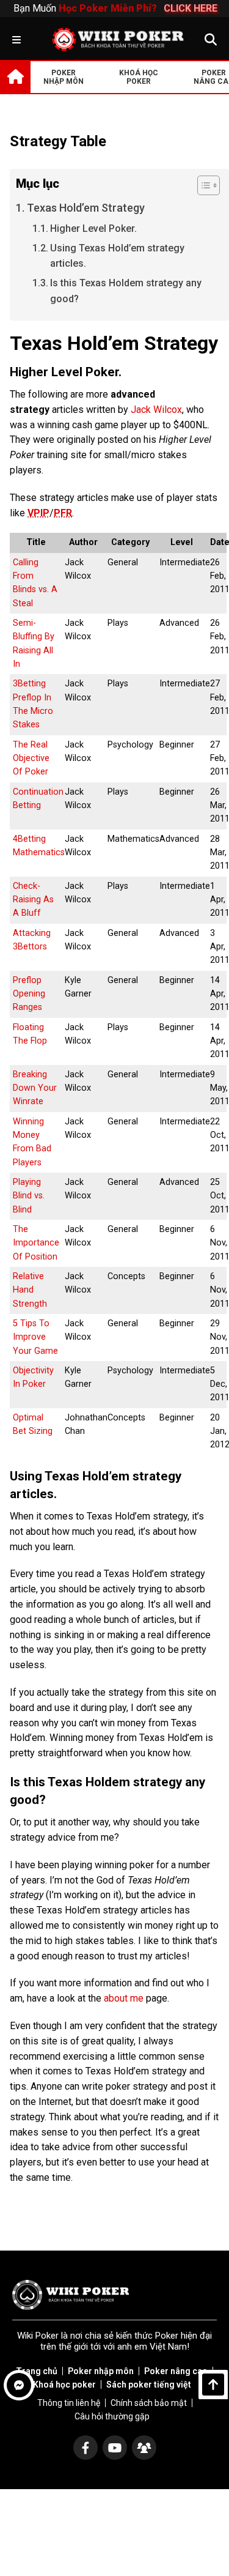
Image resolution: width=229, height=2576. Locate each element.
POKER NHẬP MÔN (64, 77)
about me (124, 1998)
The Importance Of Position (36, 1243)
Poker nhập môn (101, 2371)
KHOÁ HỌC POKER (139, 77)
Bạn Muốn (114, 8)
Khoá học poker (64, 2385)
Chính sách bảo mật (149, 2403)
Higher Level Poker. (93, 228)
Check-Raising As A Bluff (33, 900)
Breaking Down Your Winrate (35, 1088)
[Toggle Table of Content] (202, 185)
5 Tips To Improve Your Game (35, 1337)
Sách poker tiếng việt (149, 2385)
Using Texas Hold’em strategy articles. (117, 256)
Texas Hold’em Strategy (86, 208)
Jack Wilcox (156, 410)
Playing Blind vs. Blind (29, 1196)
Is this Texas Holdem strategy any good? (126, 291)
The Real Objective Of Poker (31, 759)
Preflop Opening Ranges (29, 994)
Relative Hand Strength (30, 1290)
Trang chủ (37, 2371)
